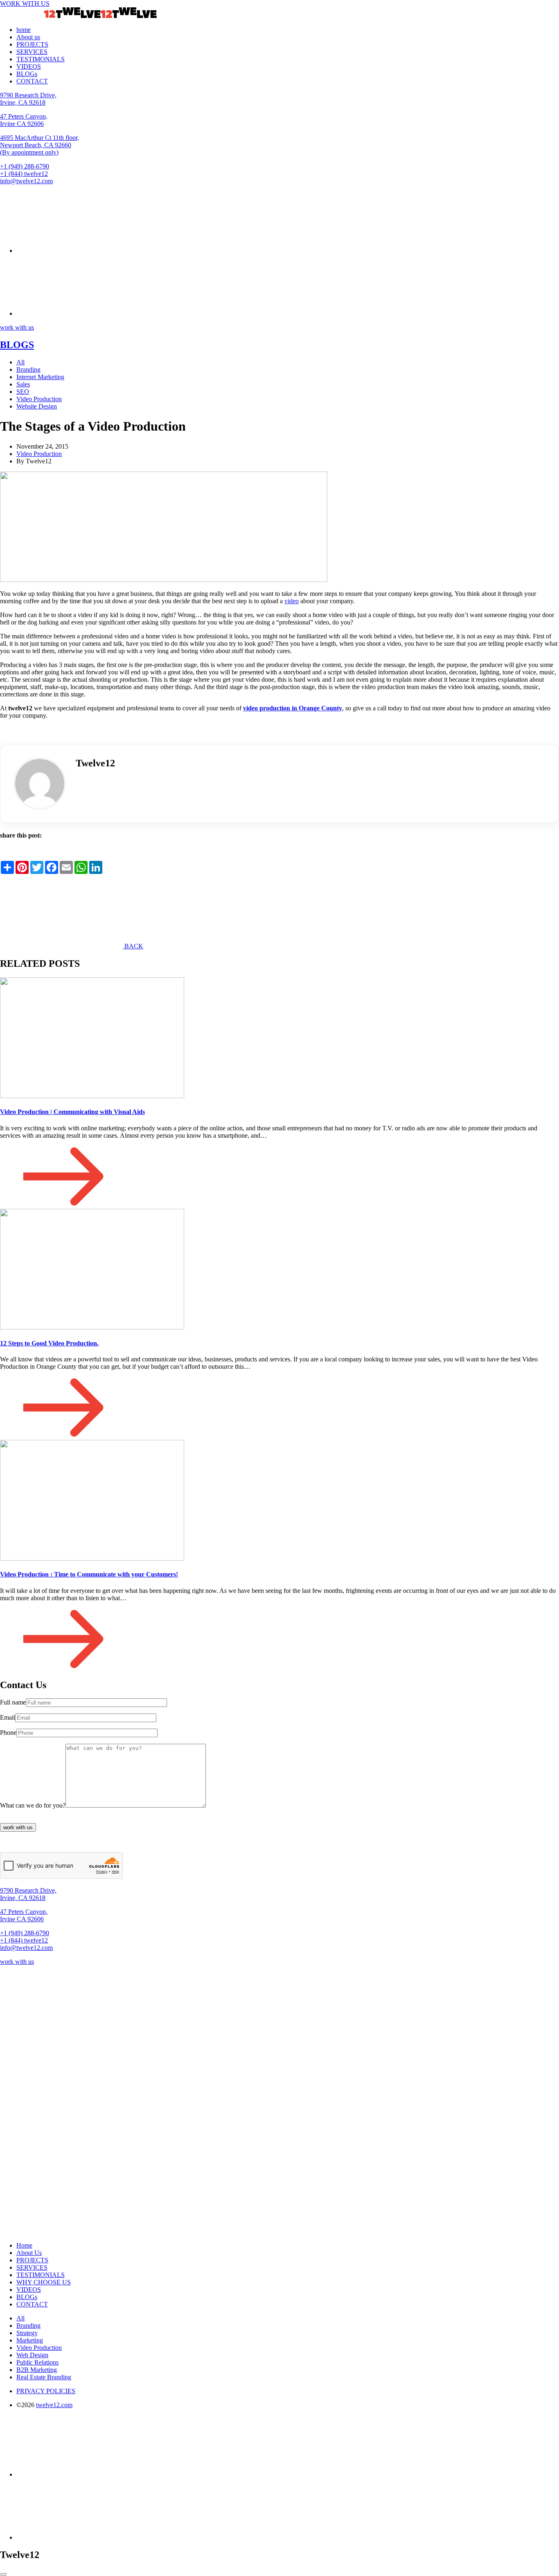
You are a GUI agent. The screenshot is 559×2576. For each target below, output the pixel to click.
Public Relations (37, 2362)
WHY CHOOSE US (44, 2282)
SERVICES (32, 52)
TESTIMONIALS (41, 59)
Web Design (32, 2355)
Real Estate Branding (44, 2377)
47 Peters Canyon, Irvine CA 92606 (24, 120)
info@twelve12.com (26, 181)
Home (24, 2245)
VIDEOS (29, 66)
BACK (133, 946)
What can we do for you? (33, 1805)
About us (28, 37)
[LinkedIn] (82, 786)
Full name (13, 1702)
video (292, 601)
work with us (17, 327)
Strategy (27, 2333)
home (24, 30)
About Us (29, 2253)
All (20, 362)
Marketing (30, 2340)
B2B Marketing (37, 2370)
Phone (8, 1733)
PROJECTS (32, 44)
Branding (28, 369)
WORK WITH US (25, 3)
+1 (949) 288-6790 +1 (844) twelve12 (25, 170)
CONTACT (32, 81)
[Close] (3, 2574)
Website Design (37, 406)
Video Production (39, 399)
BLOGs (27, 74)
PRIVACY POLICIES (46, 2391)
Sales (23, 384)
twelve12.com (54, 2405)
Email (8, 1717)
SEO (23, 392)
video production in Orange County (293, 708)
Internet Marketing (40, 377)
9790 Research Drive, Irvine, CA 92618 (28, 99)
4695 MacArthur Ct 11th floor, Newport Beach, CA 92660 (39, 145)
